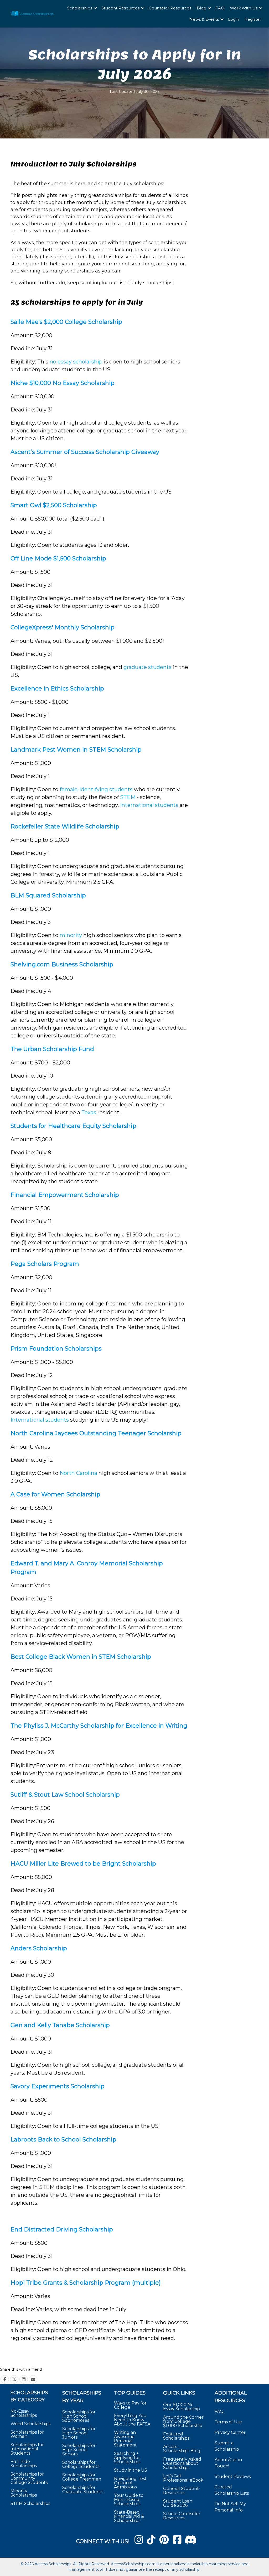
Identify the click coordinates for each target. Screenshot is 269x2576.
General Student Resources (181, 2491)
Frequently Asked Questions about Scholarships (182, 2463)
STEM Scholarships (30, 2503)
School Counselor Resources (182, 2516)
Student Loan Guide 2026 (178, 2503)
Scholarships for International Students (27, 2449)
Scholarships (80, 8)
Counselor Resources (170, 8)
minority (71, 935)
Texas (89, 1112)
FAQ (220, 8)
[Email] (33, 2379)
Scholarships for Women (27, 2434)
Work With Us (244, 8)
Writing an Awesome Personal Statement (125, 2439)
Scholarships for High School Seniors (79, 2450)
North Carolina (78, 1473)
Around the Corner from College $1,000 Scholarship (183, 2421)
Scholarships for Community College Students (29, 2478)
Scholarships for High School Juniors (79, 2433)
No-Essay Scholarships (24, 2413)
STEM (128, 797)
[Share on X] (14, 2379)
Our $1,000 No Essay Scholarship (182, 2407)
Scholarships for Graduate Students (83, 2490)
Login (234, 19)
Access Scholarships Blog (182, 2449)
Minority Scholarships (24, 2493)
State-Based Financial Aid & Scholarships (129, 2516)
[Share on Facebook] (5, 2379)
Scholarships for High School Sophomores (79, 2416)
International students (149, 805)
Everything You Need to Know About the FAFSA (132, 2420)
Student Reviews (233, 2476)
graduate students (148, 667)
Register (253, 19)
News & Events (204, 19)
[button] (95, 8)
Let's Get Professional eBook (183, 2478)
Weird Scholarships (30, 2424)
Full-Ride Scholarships (24, 2464)
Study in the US (131, 2470)
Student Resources (120, 8)
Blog (201, 8)
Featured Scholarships (177, 2436)
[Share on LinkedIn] (24, 2379)
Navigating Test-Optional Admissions (131, 2483)
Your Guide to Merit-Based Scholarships (129, 2500)
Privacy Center (230, 2432)
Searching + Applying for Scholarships (127, 2458)
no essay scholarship (76, 362)
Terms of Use (228, 2422)
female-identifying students (96, 789)
